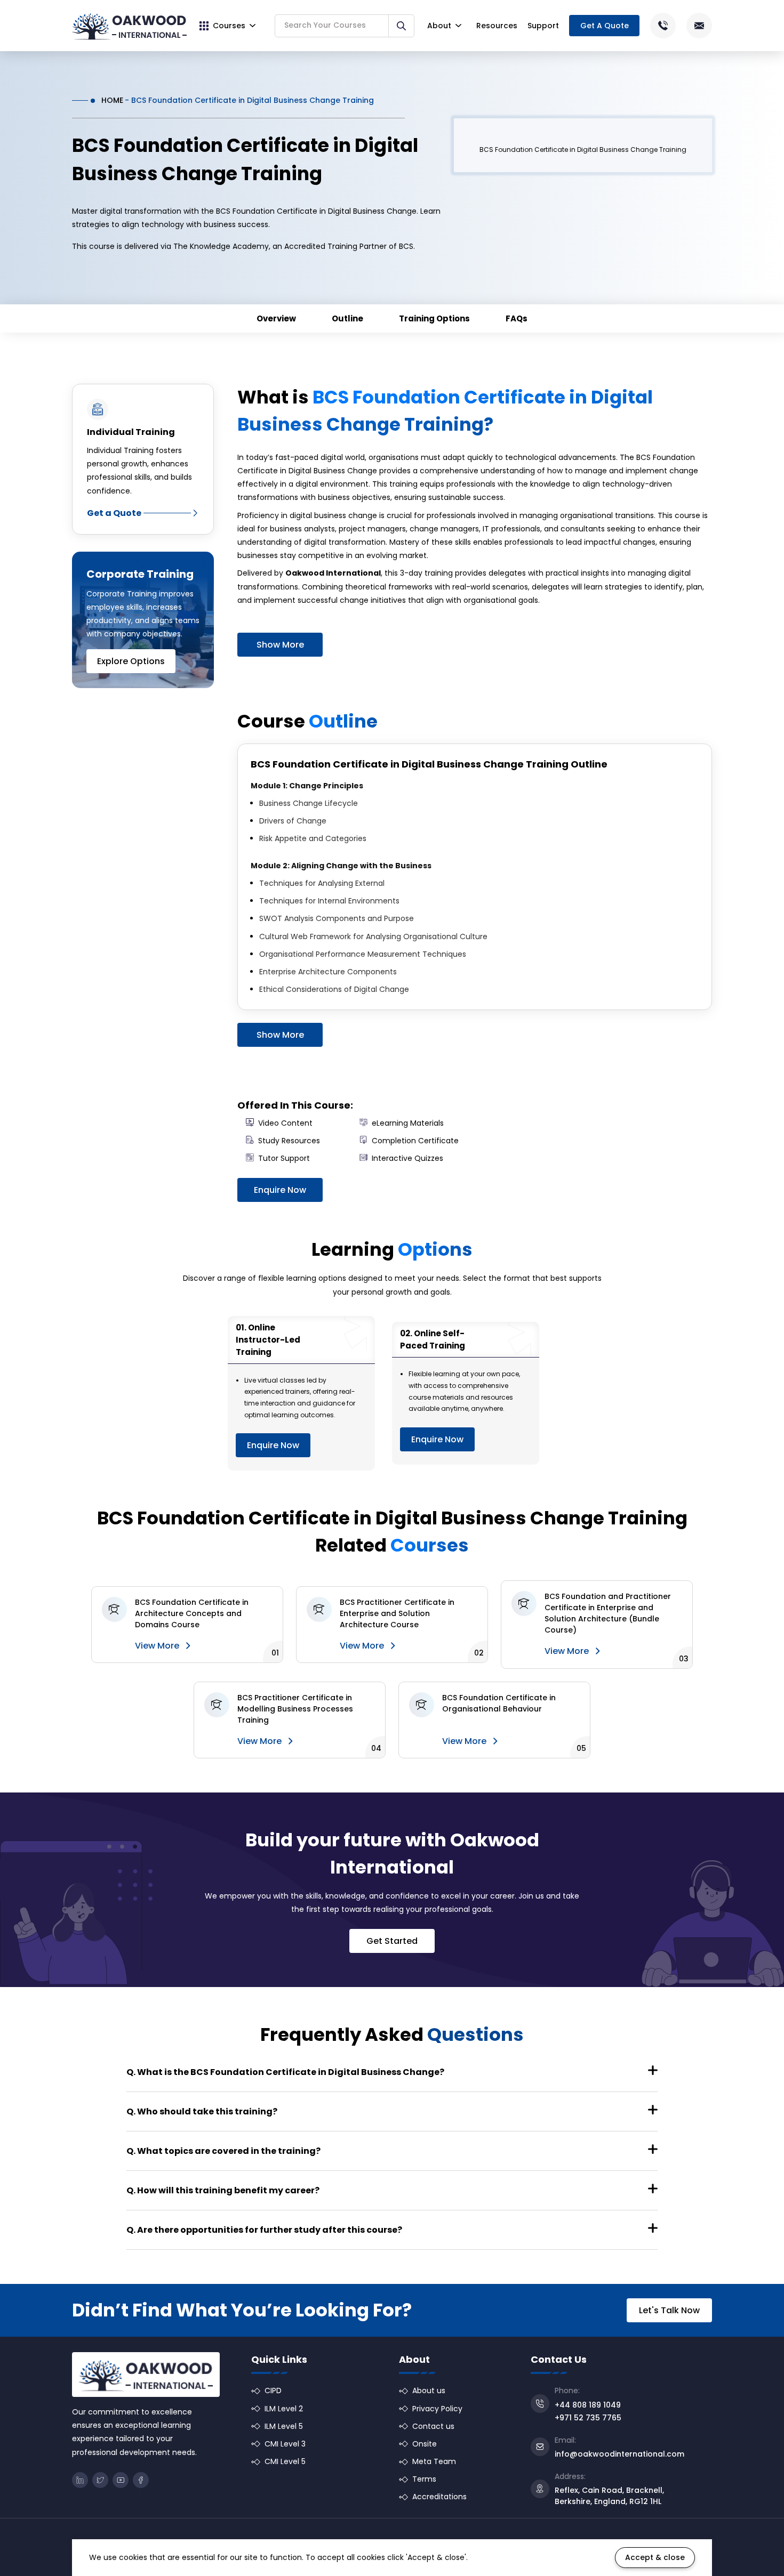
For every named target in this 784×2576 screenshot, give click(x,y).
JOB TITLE (510, 1264)
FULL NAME (367, 1222)
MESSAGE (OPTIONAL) (379, 1306)
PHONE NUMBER (375, 1264)
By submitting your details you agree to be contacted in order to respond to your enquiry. (481, 1361)
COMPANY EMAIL (520, 1222)
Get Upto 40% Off (393, 1391)
